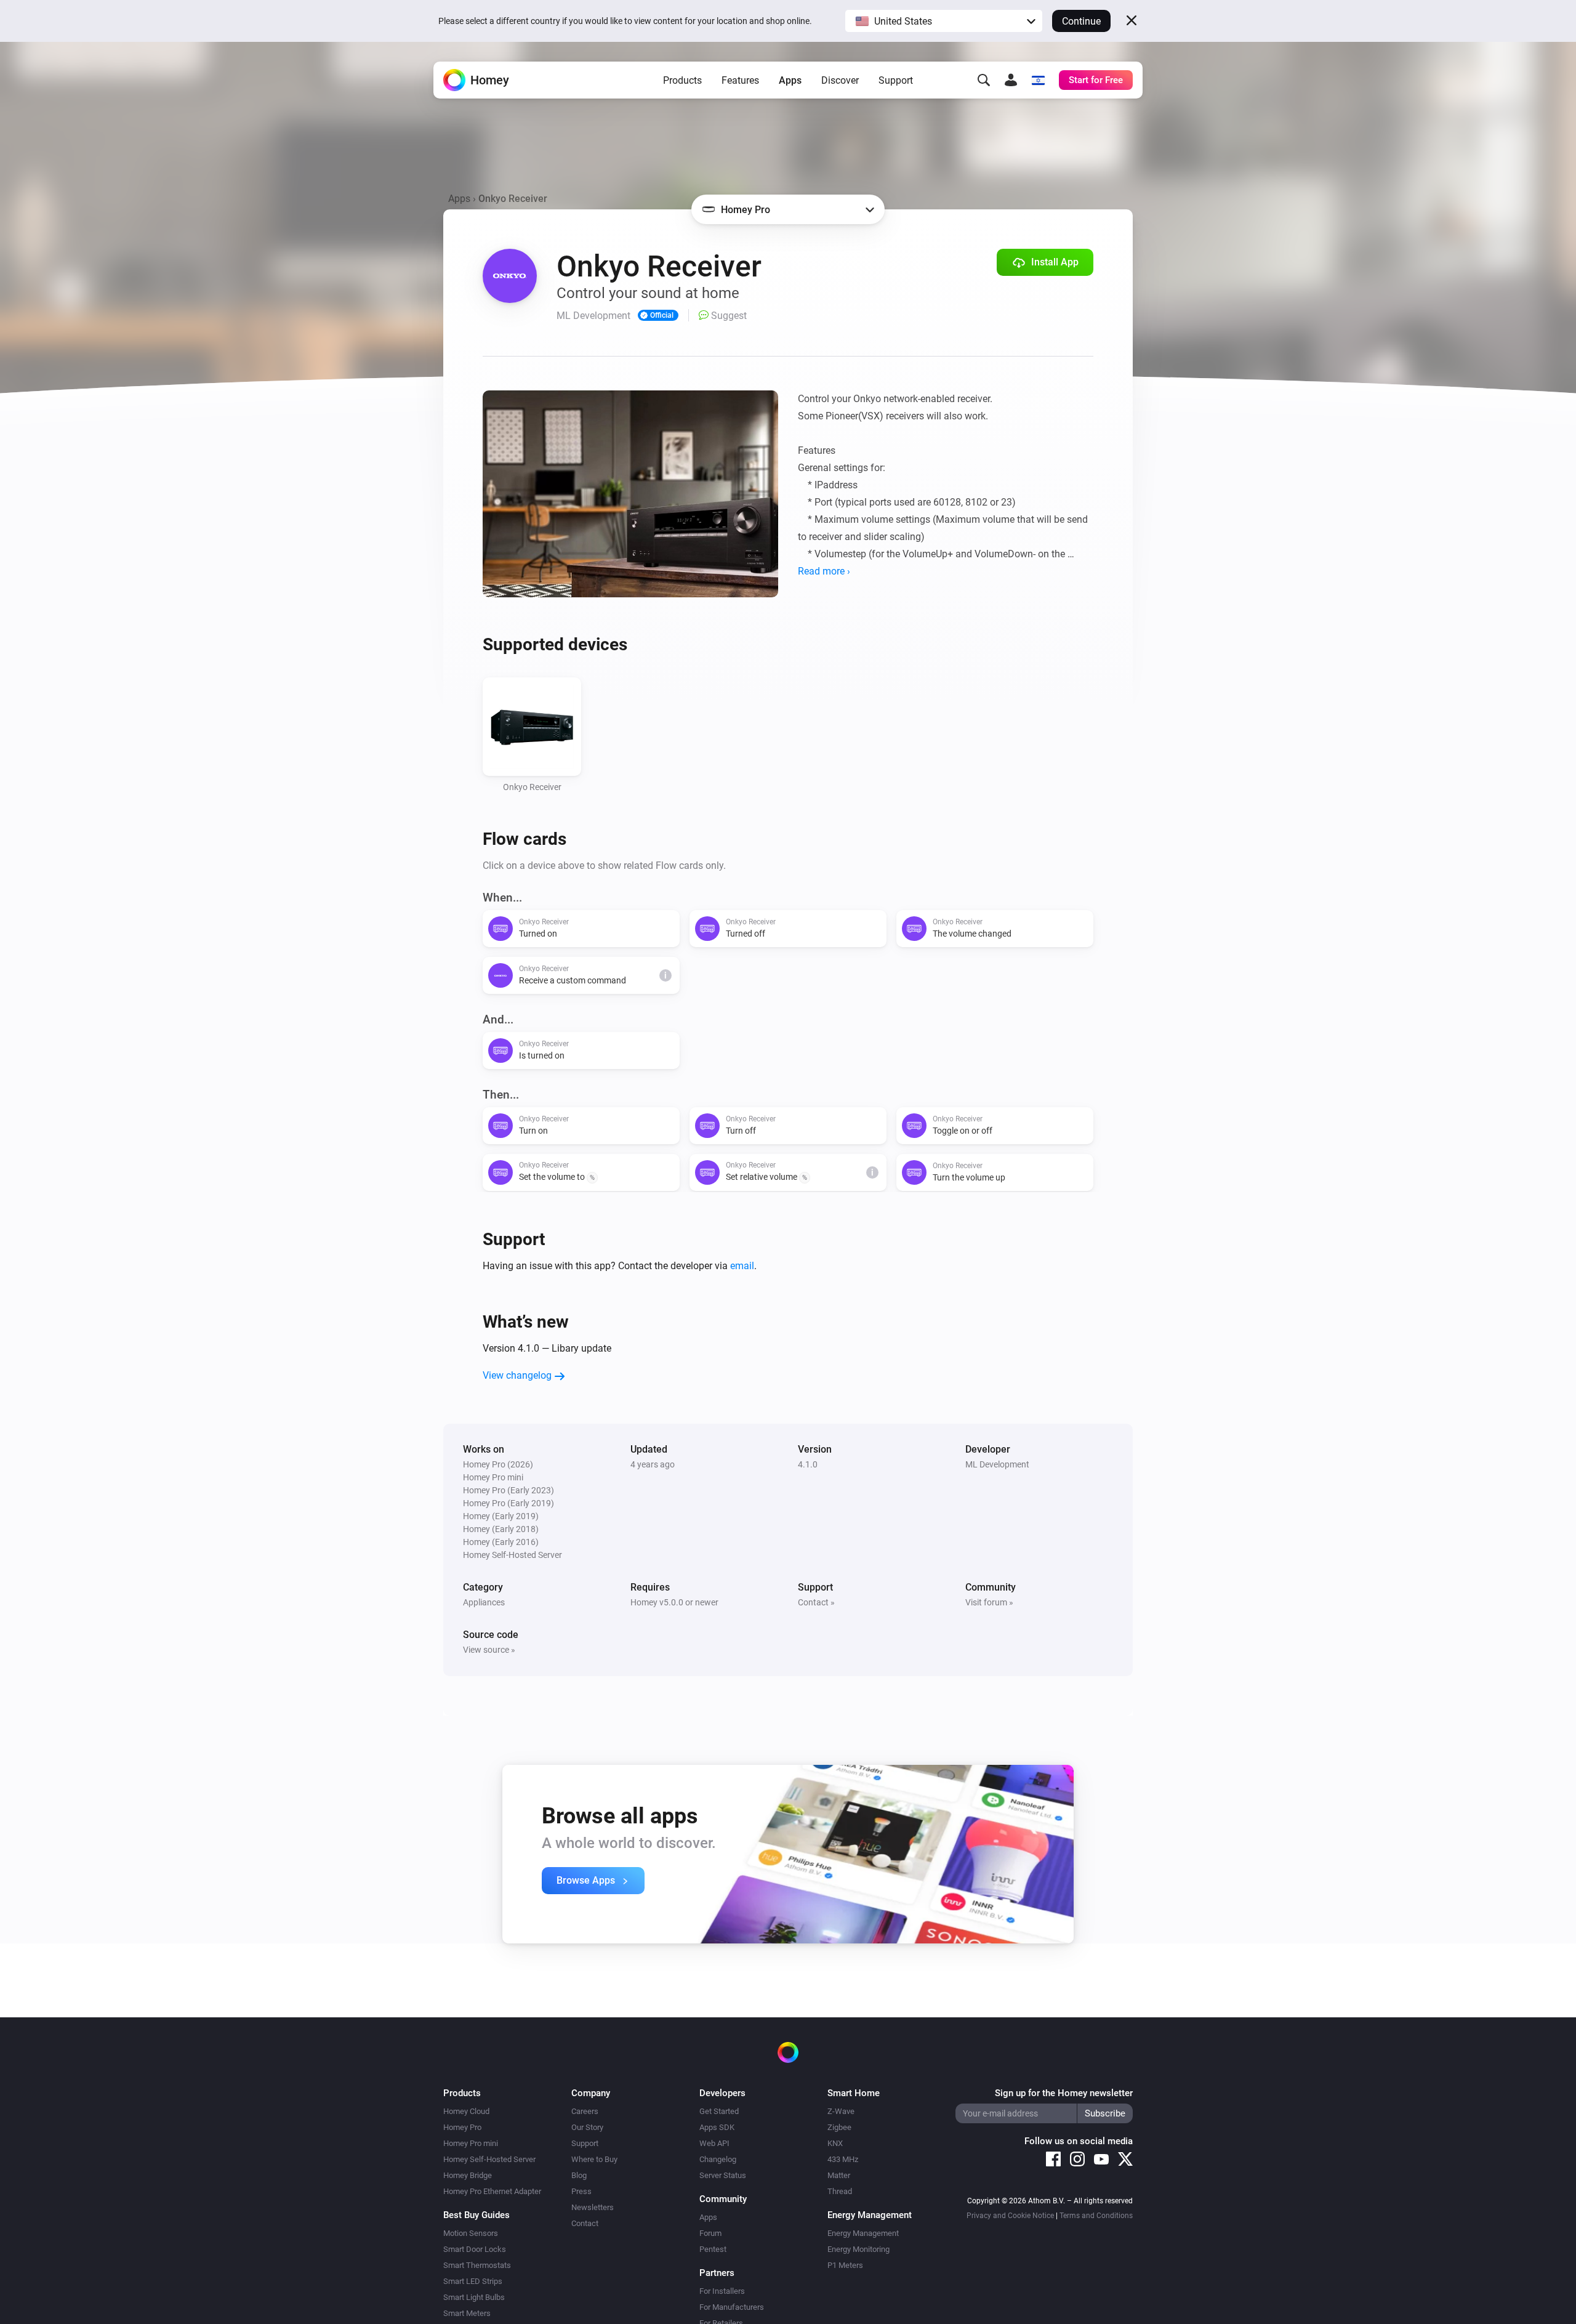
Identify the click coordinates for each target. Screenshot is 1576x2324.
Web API (714, 2143)
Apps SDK (717, 2127)
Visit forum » (989, 1602)
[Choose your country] (1038, 80)
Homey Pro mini (471, 2143)
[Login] (1011, 80)
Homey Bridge (468, 2175)
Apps (790, 80)
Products (682, 80)
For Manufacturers (732, 2307)
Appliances (484, 1602)
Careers (585, 2111)
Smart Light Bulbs (474, 2297)
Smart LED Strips (473, 2281)
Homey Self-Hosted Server (489, 2159)
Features (740, 80)
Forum (710, 2233)
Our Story (587, 2127)
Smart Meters (467, 2313)
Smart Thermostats (477, 2265)
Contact (585, 2223)
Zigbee (839, 2127)
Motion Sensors (471, 2233)
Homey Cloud (466, 2111)
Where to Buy (594, 2159)
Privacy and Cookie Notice (1010, 2216)
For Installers (722, 2291)
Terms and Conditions (1096, 2216)
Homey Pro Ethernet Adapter (492, 2191)
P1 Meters (845, 2265)
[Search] (984, 80)
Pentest (713, 2249)
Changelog (718, 2159)
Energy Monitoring (858, 2249)
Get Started (719, 2111)
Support (896, 80)
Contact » (816, 1602)
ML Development (997, 1464)
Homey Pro (462, 2127)
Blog (579, 2175)
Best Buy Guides (476, 2215)
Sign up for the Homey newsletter (1064, 2093)
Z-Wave (841, 2111)
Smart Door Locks (475, 2249)
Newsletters (593, 2207)
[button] (944, 21)
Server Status (723, 2175)
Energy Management (863, 2233)
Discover (840, 80)
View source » (489, 1650)
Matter (839, 2175)
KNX (835, 2143)
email (742, 1266)
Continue (1081, 21)
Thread (840, 2191)
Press (581, 2191)
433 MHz (843, 2159)
